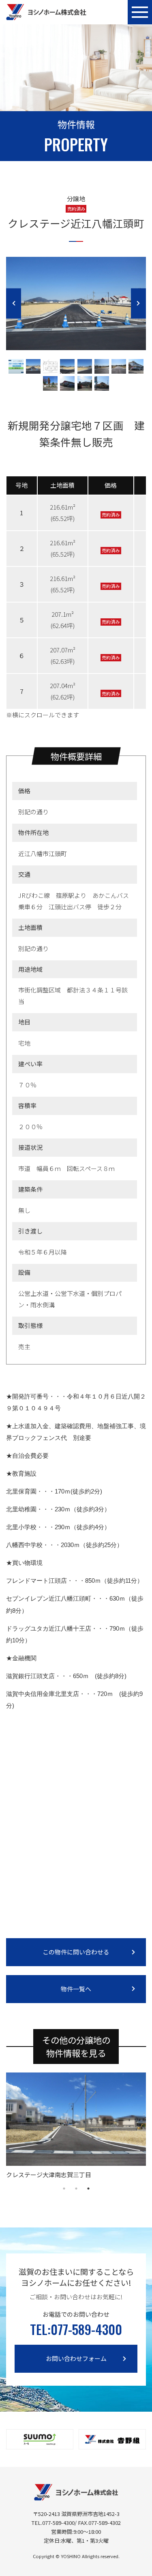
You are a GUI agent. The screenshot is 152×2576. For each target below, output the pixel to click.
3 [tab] (88, 2189)
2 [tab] (76, 2189)
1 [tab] (64, 2189)
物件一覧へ (76, 1989)
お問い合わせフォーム (76, 2358)
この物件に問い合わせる (76, 1952)
